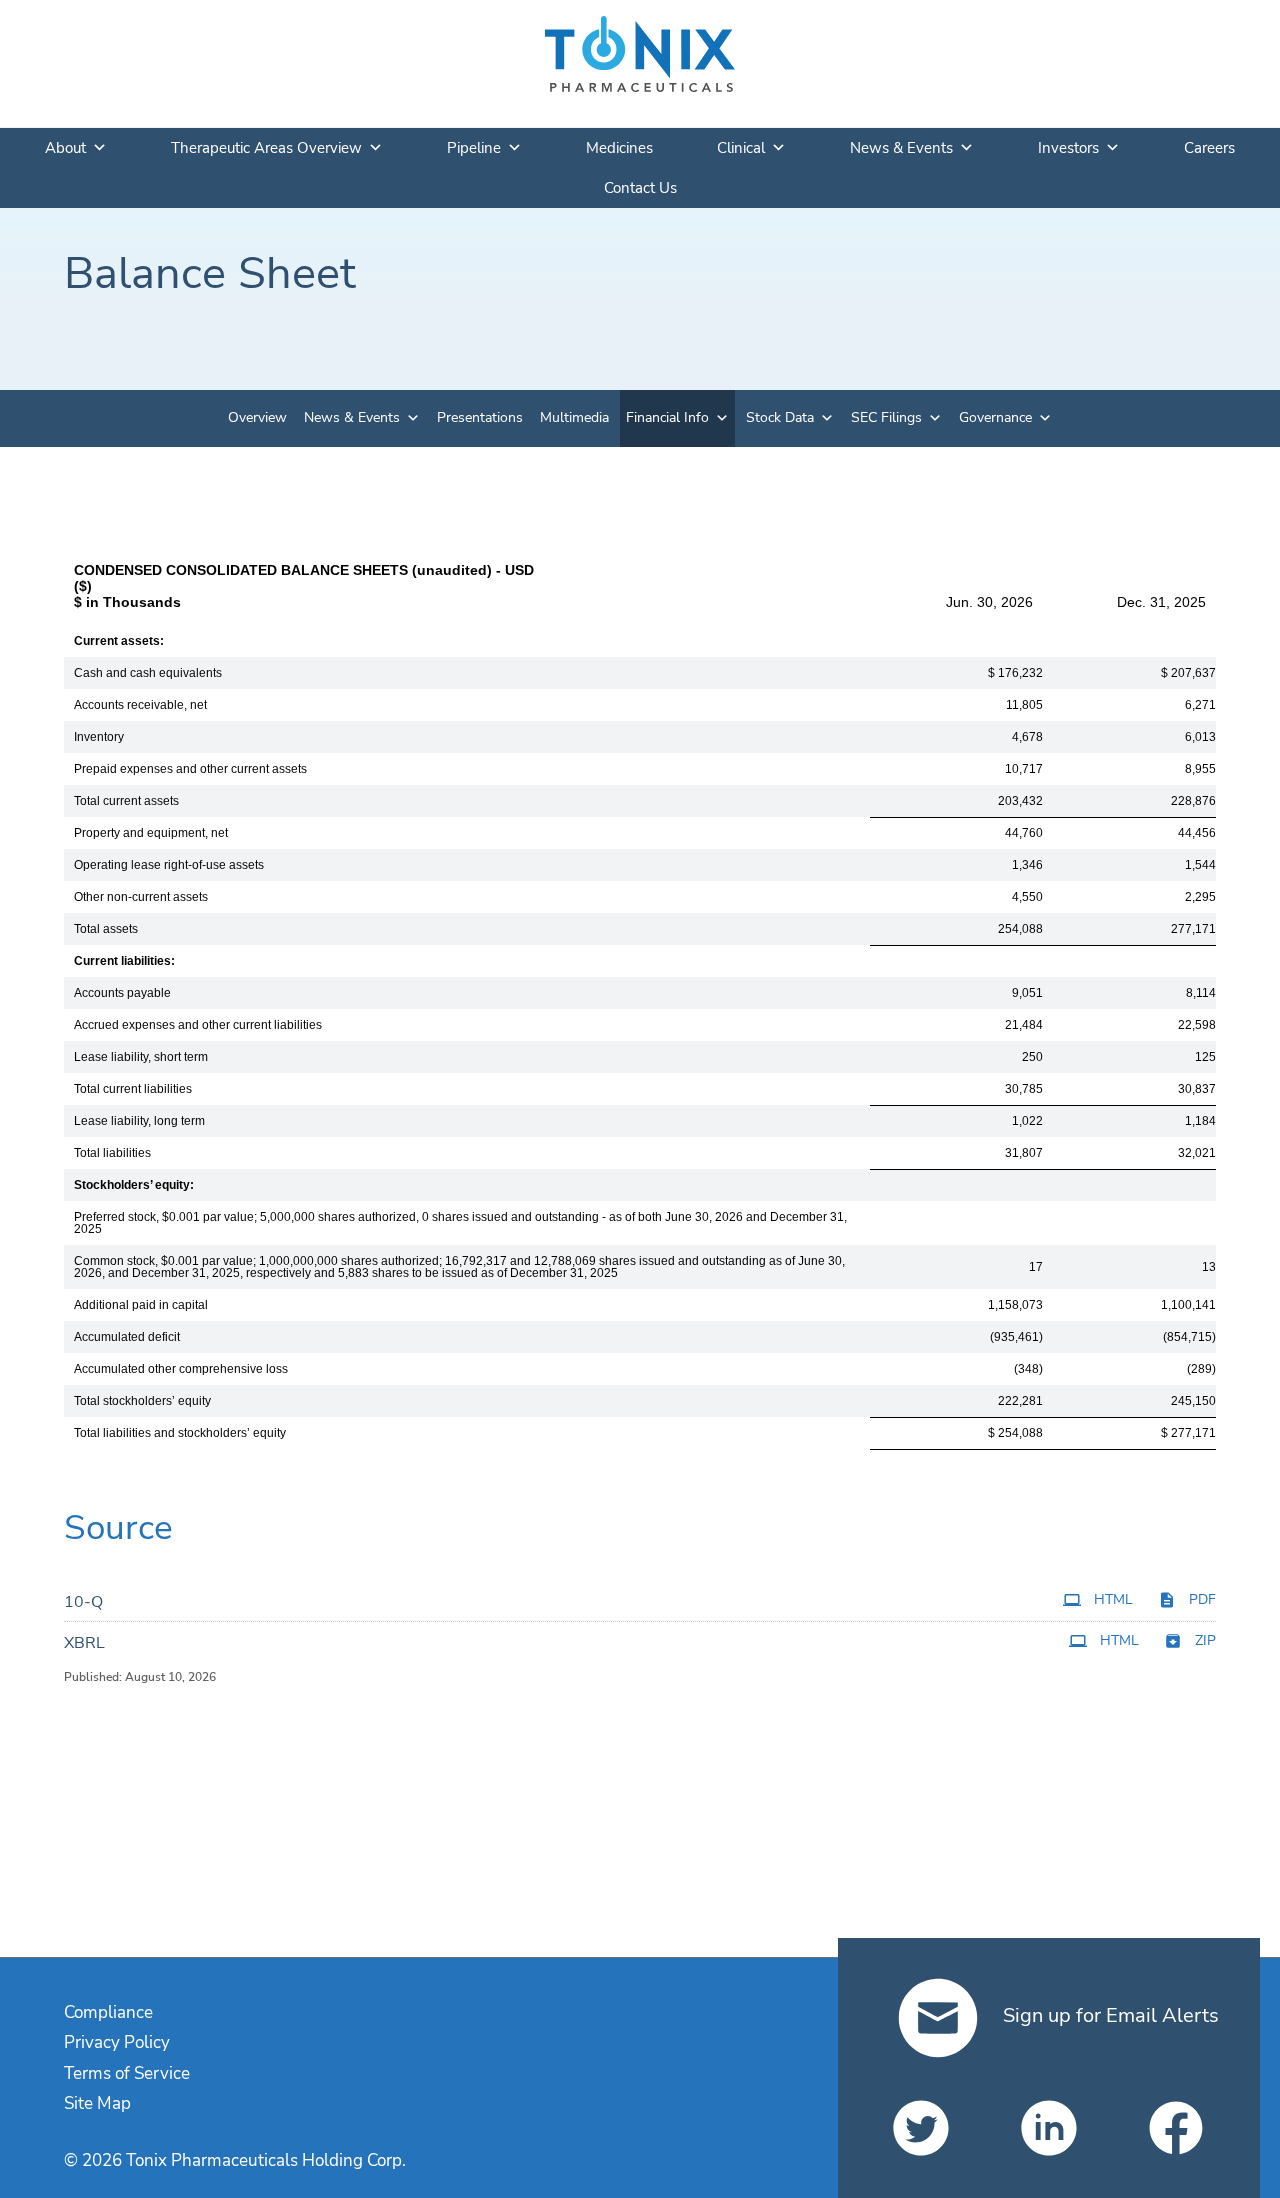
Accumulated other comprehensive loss (181, 1369)
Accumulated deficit (127, 1337)
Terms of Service (127, 2073)
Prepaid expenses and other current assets (190, 769)
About (65, 148)
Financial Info (667, 417)
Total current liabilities (133, 1089)
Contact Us (640, 188)
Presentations (480, 417)
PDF (1202, 1600)
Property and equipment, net (151, 833)
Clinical (741, 148)
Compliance (108, 2012)
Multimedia (574, 417)
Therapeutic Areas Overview (266, 148)
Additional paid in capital (141, 1305)
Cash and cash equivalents (148, 673)
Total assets (106, 929)
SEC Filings (886, 417)
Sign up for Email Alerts (1108, 2015)
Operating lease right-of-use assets (169, 865)
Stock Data (780, 417)
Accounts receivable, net (140, 705)
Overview (257, 417)
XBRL (84, 1643)
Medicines (619, 148)
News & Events (901, 148)
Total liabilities (112, 1153)
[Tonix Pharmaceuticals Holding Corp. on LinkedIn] (1049, 2128)
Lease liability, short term (141, 1057)
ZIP (1205, 1641)
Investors (1068, 148)
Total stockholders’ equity (142, 1401)
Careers (1209, 148)
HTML (1113, 1600)
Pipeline (474, 148)
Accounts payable (122, 993)
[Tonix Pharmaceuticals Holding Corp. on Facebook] (1176, 2128)
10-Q (83, 1602)
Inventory (99, 737)
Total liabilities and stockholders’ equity (180, 1433)
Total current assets (126, 801)
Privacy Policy (117, 2042)
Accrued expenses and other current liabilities (198, 1025)
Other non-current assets (141, 897)
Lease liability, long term (139, 1121)
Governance (995, 417)
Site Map (97, 2103)
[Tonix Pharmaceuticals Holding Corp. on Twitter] (921, 2128)
